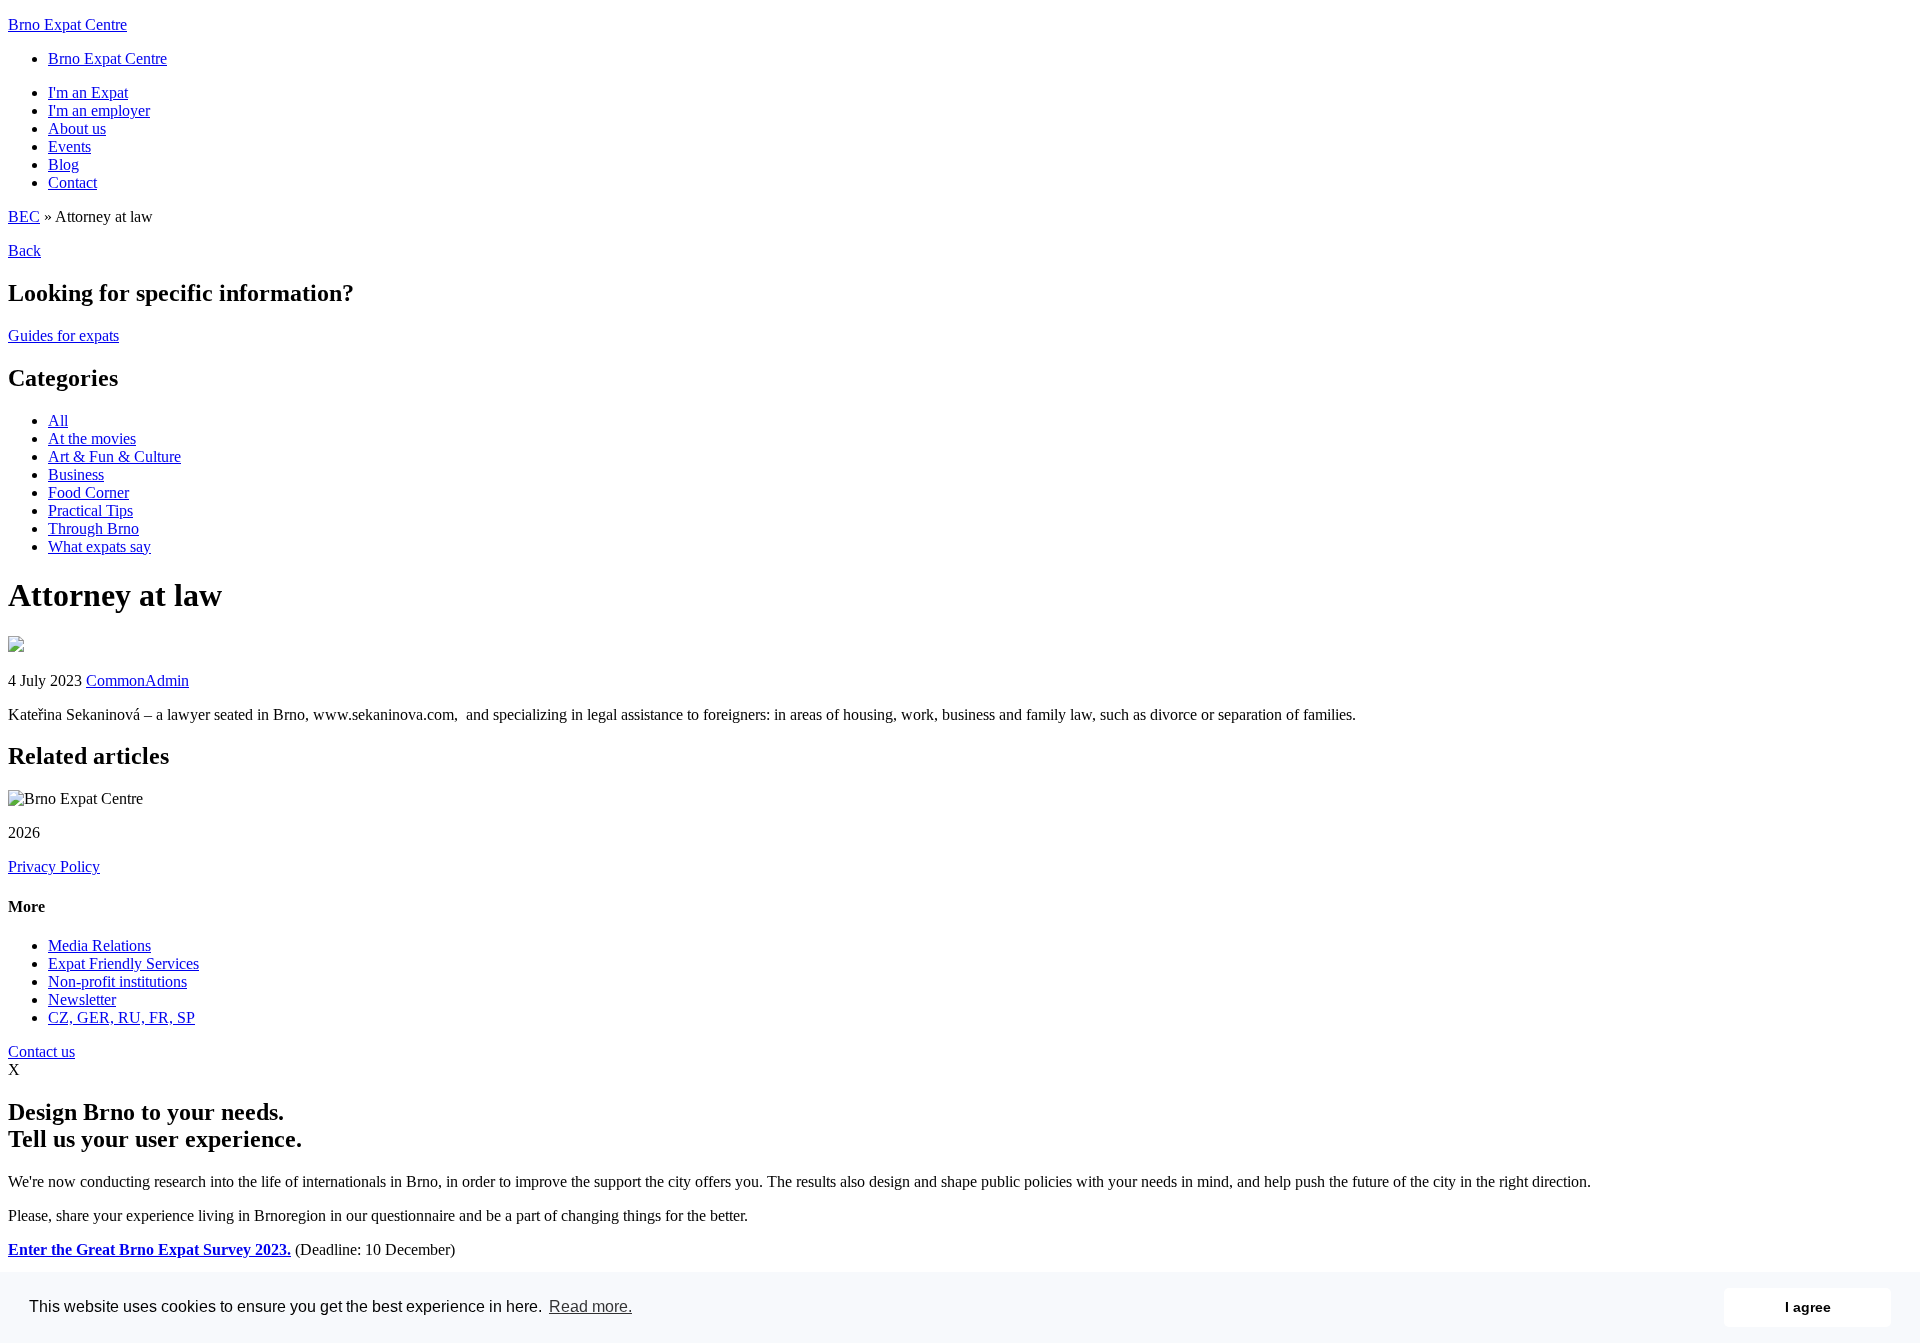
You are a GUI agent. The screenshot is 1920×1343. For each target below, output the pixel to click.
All (58, 420)
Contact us (41, 1051)
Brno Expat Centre (67, 24)
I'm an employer (99, 110)
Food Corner (88, 492)
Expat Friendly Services (123, 963)
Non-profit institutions (117, 981)
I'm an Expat (88, 92)
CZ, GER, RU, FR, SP (121, 1017)
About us (77, 128)
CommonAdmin (137, 680)
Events (69, 146)
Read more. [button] (590, 1306)
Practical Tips (90, 510)
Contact (72, 182)
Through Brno (93, 528)
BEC (24, 216)
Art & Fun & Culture (114, 456)
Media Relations (99, 945)
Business (76, 474)
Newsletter (82, 999)
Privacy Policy (54, 866)
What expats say (99, 546)
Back (24, 250)
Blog (63, 164)
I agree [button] (1808, 1307)
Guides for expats (63, 335)
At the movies (92, 438)
